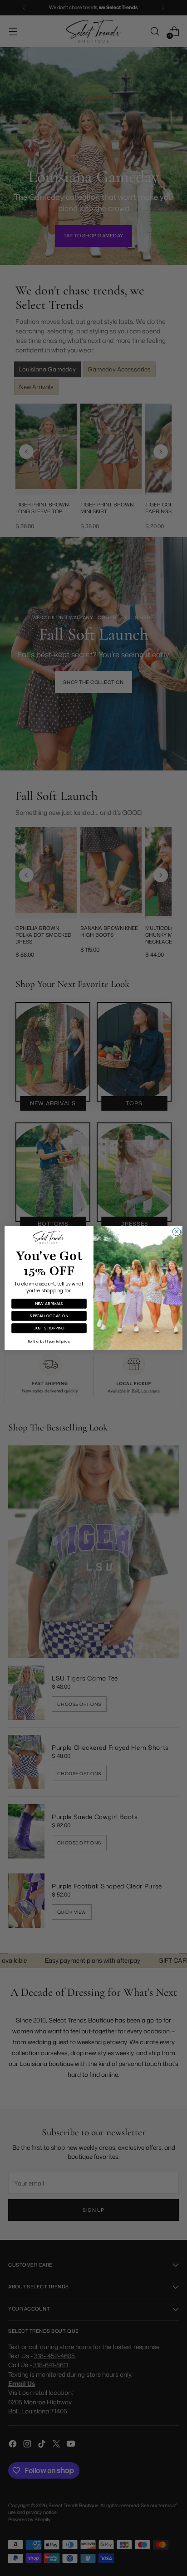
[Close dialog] (177, 1232)
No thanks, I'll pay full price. (49, 1342)
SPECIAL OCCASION (49, 1316)
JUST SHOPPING (49, 1328)
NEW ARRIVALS (49, 1303)
